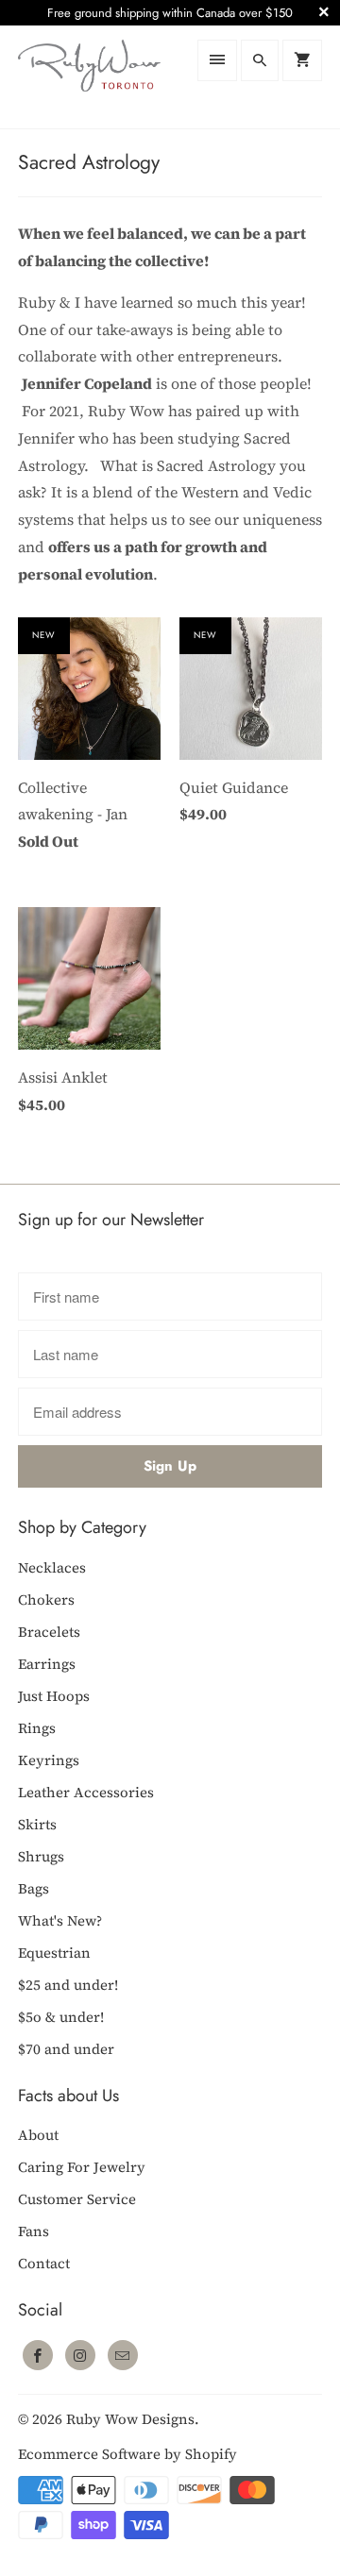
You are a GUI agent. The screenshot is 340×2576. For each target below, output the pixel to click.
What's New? (60, 1920)
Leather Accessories (86, 1792)
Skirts (37, 1824)
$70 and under (66, 2049)
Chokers (46, 1599)
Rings (37, 1728)
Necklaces (52, 1567)
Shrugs (41, 1856)
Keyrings (49, 1760)
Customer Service (77, 2199)
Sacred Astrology (89, 162)
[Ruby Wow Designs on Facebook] (38, 2355)
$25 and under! (68, 1985)
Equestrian (54, 1953)
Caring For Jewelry (82, 2167)
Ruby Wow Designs (130, 2419)
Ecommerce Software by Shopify (127, 2454)
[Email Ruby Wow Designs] (123, 2355)
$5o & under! (61, 2017)
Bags (34, 1888)
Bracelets (49, 1632)
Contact (44, 2263)
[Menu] (217, 60)
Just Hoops (54, 1696)
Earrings (47, 1664)
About (38, 2135)
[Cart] (302, 60)
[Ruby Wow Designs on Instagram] (80, 2355)
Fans (34, 2231)
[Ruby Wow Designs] (89, 76)
